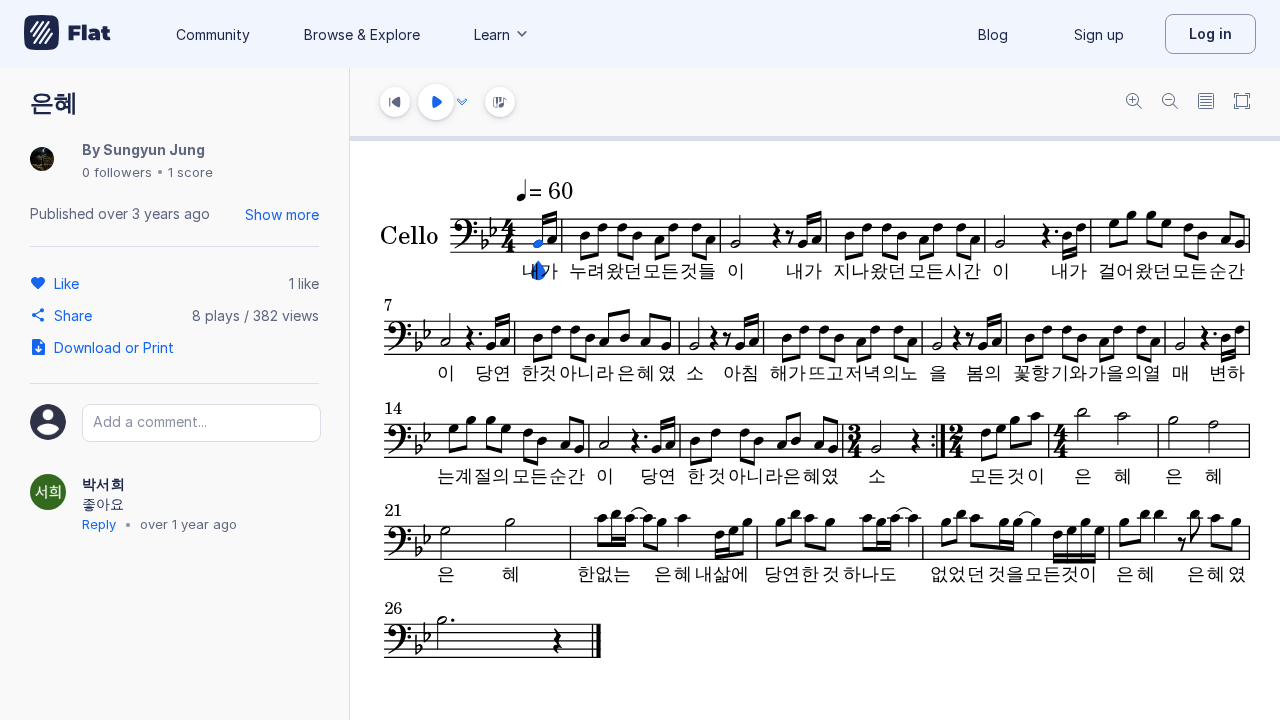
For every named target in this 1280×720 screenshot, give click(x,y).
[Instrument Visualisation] (500, 102)
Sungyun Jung (154, 149)
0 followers (117, 172)
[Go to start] (395, 102)
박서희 (103, 483)
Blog (993, 34)
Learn (492, 34)
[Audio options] (462, 102)
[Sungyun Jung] (42, 160)
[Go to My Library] (67, 34)
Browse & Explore (362, 34)
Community (213, 34)
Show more (282, 214)
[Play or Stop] (436, 102)
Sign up (1099, 34)
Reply (99, 524)
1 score (190, 172)
